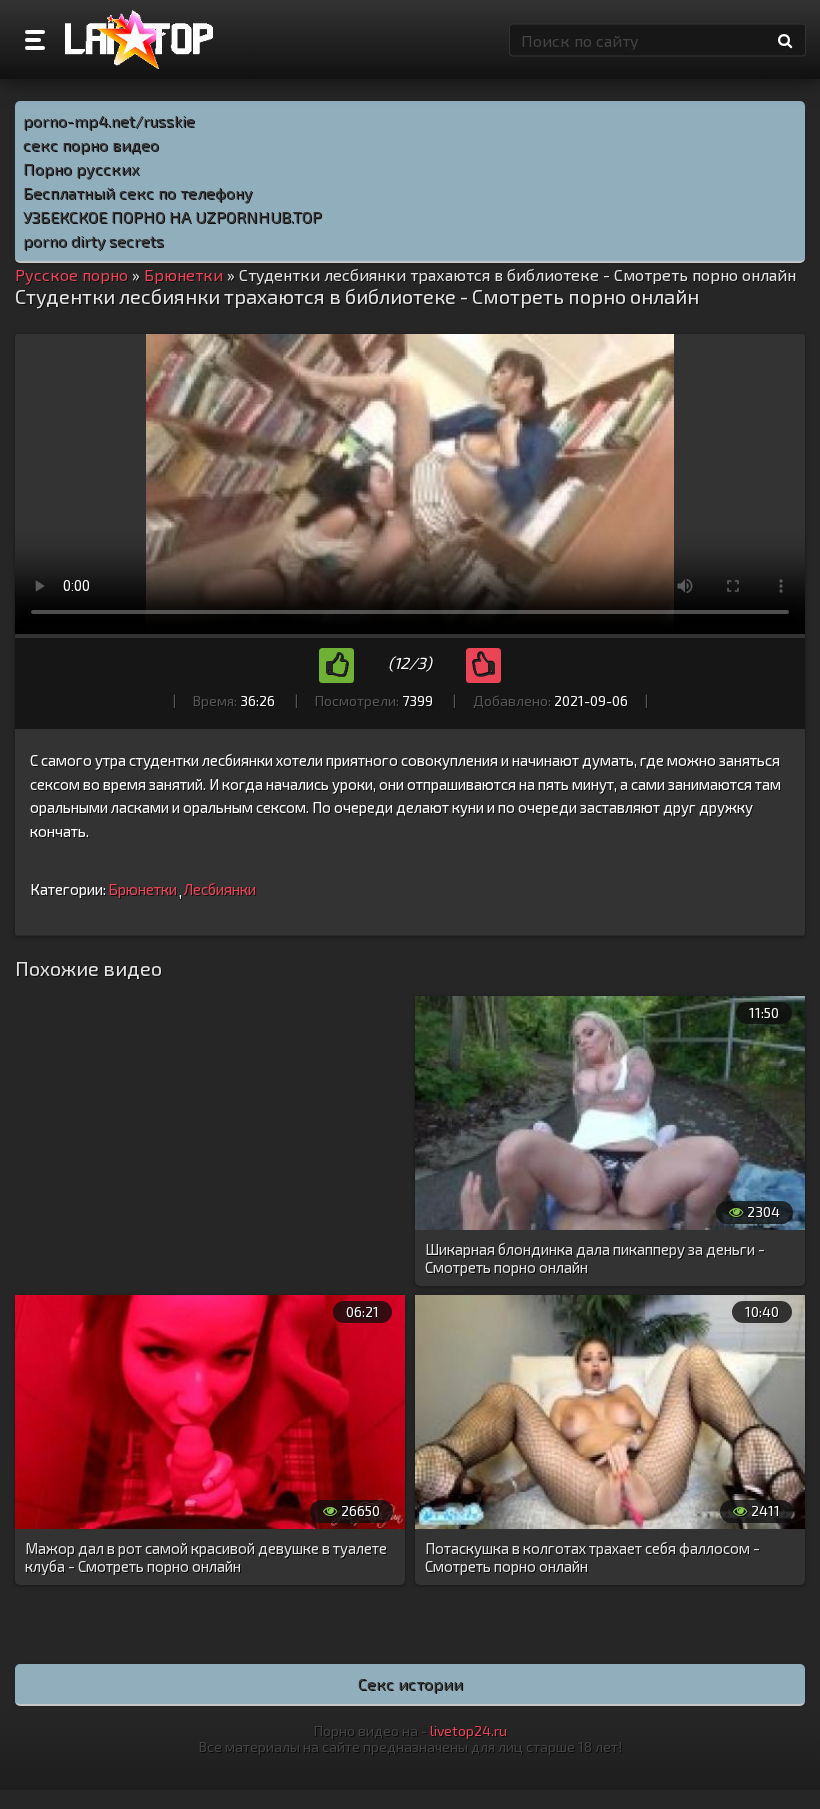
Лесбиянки (220, 889)
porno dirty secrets (93, 240)
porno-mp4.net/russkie (109, 120)
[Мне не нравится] (483, 665)
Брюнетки (142, 889)
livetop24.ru (468, 1730)
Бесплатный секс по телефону (138, 192)
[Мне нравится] (336, 665)
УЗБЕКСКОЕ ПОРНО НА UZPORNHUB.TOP (172, 216)
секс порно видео (91, 144)
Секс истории (410, 1683)
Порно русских (81, 168)
